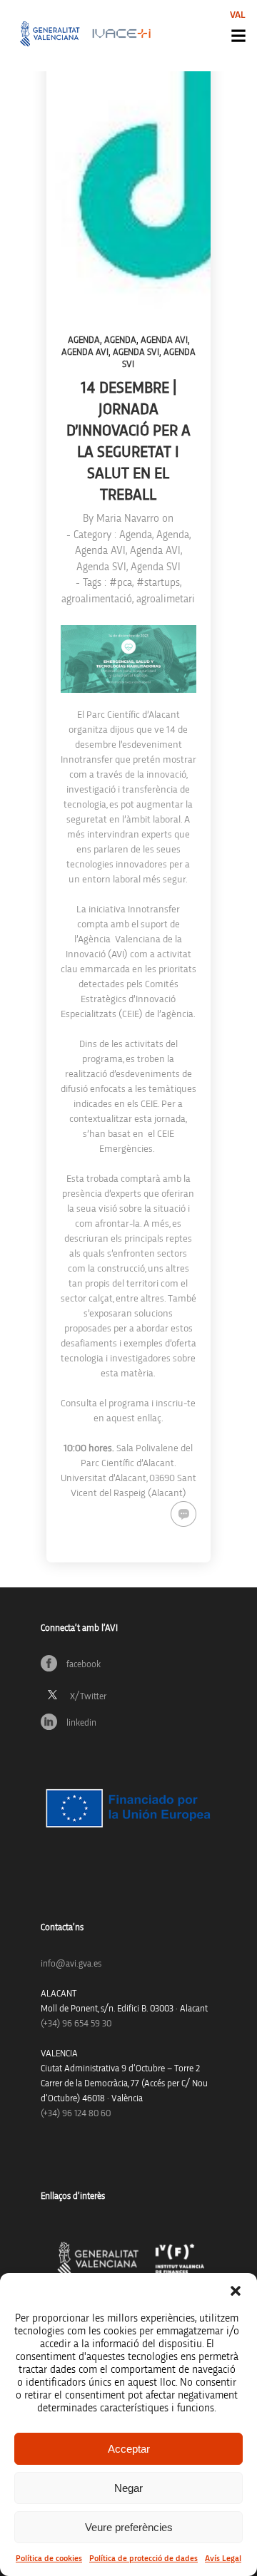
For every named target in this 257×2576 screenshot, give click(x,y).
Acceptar (129, 2449)
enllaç (149, 1418)
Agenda (84, 340)
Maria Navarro (128, 519)
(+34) (76, 2024)
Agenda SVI (136, 352)
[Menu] (238, 36)
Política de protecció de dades (143, 2558)
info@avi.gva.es (71, 1964)
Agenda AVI (164, 340)
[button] (236, 2291)
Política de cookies (49, 2558)
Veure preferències (129, 2527)
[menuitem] (238, 15)
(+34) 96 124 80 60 (76, 2114)
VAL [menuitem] (238, 15)
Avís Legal (223, 2558)
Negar (128, 2488)
